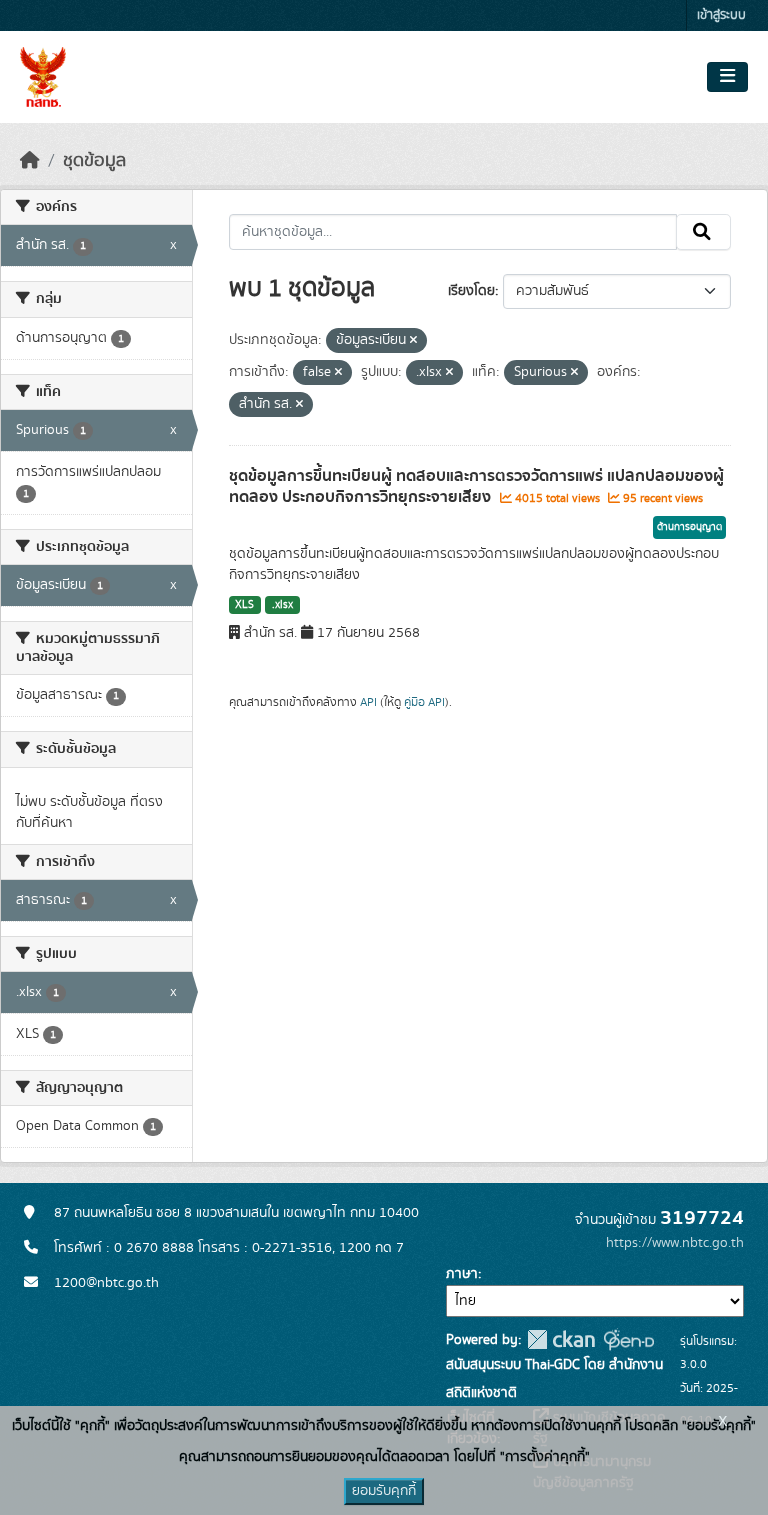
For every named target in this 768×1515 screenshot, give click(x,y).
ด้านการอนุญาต (689, 527)
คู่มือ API (424, 702)
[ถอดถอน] (413, 341)
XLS (244, 605)
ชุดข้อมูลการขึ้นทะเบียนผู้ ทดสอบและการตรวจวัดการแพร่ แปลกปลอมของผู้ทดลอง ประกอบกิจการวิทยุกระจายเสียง (476, 486)
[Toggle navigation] (727, 77)
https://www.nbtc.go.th (675, 1243)
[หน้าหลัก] (30, 161)
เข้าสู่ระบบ (721, 15)
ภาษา (462, 1274)
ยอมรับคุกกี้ (384, 1491)
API (368, 702)
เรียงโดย (471, 291)
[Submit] (703, 232)
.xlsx (282, 605)
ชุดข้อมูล (94, 161)
